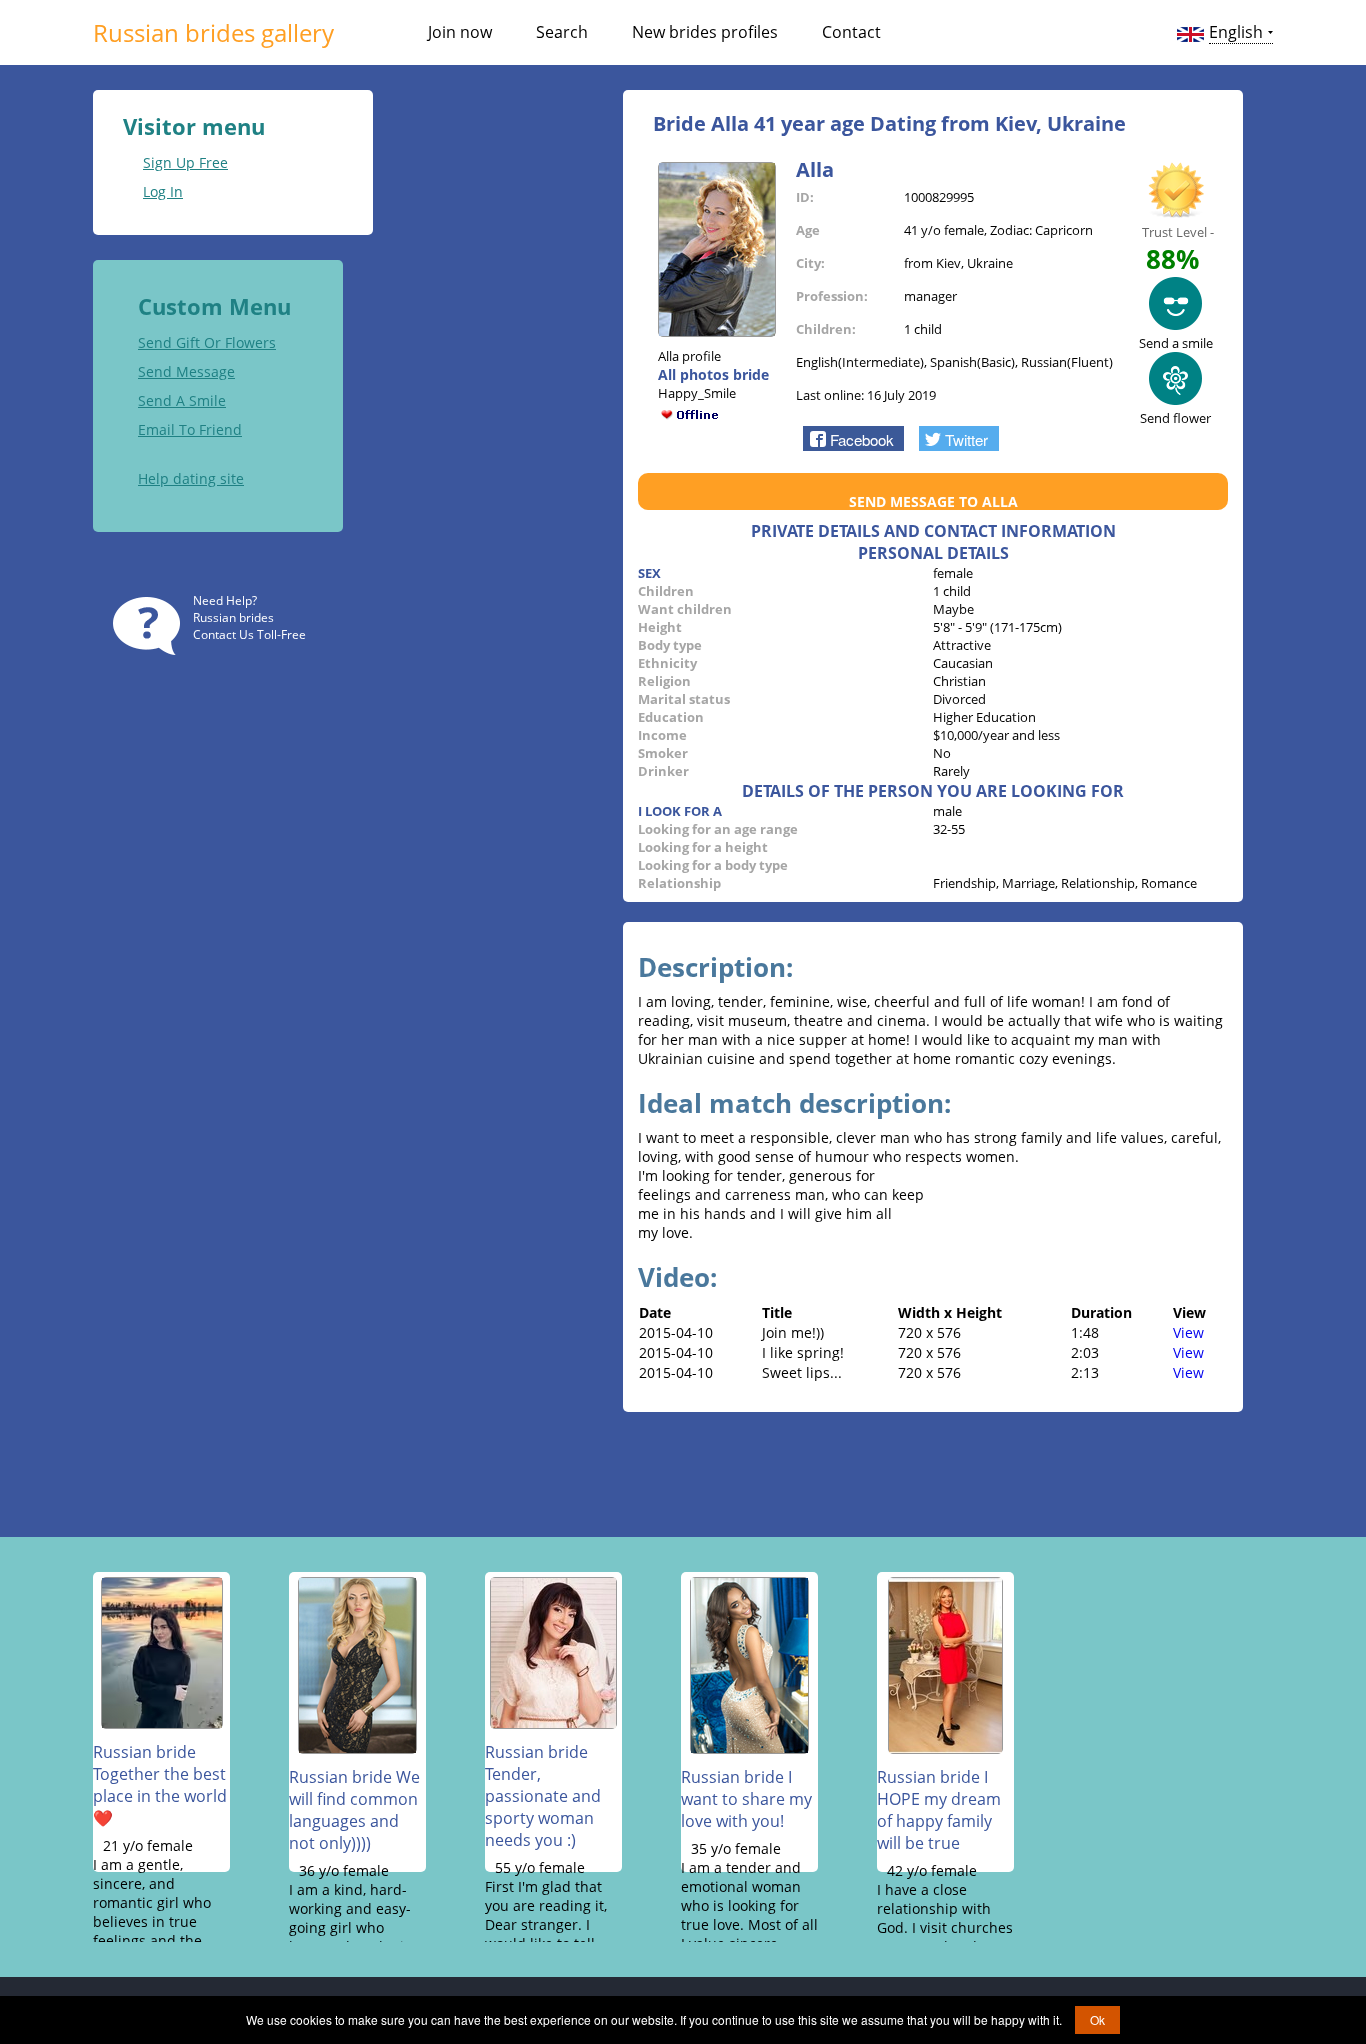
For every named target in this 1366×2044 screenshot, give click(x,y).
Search (562, 32)
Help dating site (191, 478)
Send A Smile (182, 400)
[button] (853, 438)
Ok (1097, 2019)
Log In (163, 191)
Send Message (186, 371)
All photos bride (713, 374)
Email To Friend (190, 429)
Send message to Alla (933, 501)
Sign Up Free (185, 162)
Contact (851, 32)
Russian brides (233, 617)
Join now (460, 32)
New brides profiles (705, 32)
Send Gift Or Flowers (207, 342)
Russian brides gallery (213, 32)
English (1236, 32)
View (1188, 1332)
